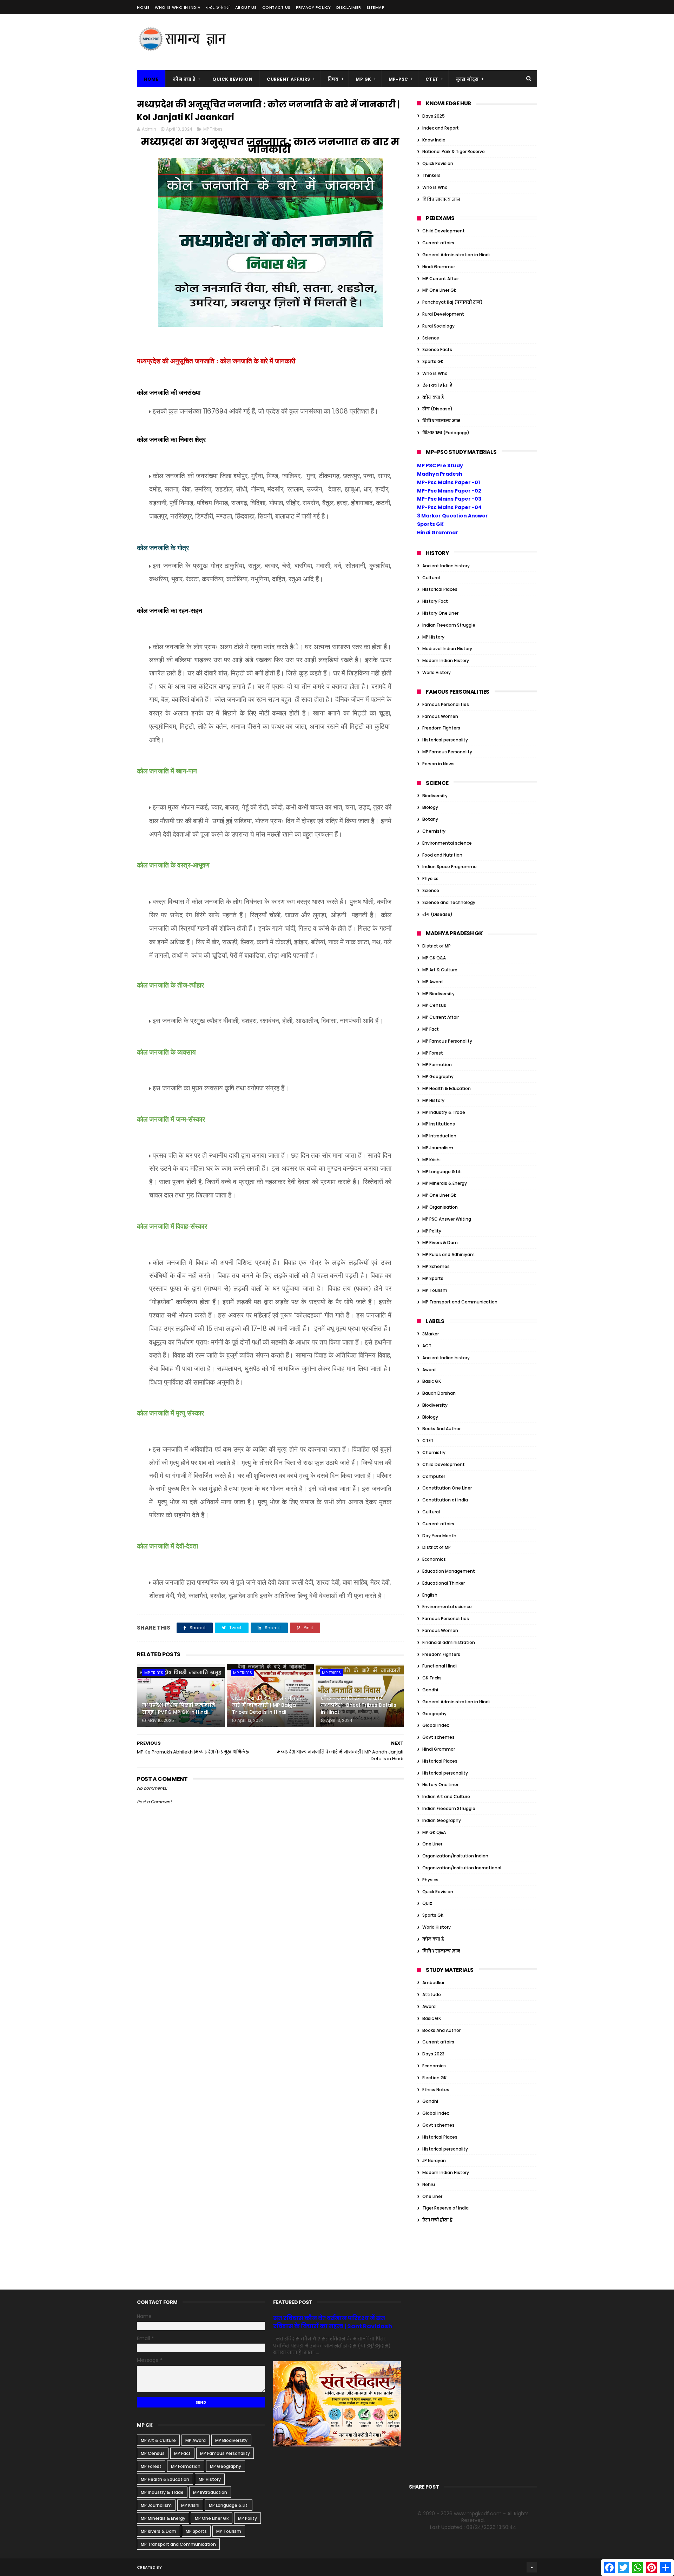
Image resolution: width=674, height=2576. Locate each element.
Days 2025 (434, 116)
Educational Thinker (444, 1583)
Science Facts (437, 349)
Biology (430, 807)
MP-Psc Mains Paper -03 (449, 499)
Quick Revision (232, 79)
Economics (434, 1559)
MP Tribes (213, 129)
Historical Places (440, 589)
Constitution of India (445, 1500)
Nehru (429, 2184)
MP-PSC (398, 79)
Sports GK (433, 361)
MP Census (434, 1005)
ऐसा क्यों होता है (437, 385)
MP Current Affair (441, 279)
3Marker (431, 1334)
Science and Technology (449, 902)
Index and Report (441, 128)
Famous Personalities (446, 704)
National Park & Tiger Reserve (454, 151)
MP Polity (432, 1231)
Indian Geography (442, 1820)
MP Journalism (438, 1148)
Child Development (444, 231)
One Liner (432, 1844)
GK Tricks (432, 1678)
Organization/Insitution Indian (455, 1856)
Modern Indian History (446, 660)
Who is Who (435, 187)
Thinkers (431, 175)
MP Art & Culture (440, 970)
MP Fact (431, 1029)
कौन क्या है (184, 79)
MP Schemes (436, 1266)
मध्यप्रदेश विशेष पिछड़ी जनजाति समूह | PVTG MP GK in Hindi (179, 1709)
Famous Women (440, 716)
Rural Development (443, 314)
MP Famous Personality (447, 752)
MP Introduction (439, 1136)
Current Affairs (289, 79)
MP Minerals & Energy (445, 1183)
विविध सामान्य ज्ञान (441, 199)
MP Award (432, 982)
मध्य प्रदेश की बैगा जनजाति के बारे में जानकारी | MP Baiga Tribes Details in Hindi (267, 1705)
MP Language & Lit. (442, 1172)
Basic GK (432, 1381)
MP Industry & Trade (444, 1112)
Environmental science (447, 843)
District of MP (437, 946)
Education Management (449, 1571)
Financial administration (449, 1642)
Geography (434, 1714)
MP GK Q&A (434, 958)
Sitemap (376, 7)
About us (246, 7)
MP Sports (433, 1278)
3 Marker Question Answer (452, 516)
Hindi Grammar (439, 267)
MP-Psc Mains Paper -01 (448, 482)
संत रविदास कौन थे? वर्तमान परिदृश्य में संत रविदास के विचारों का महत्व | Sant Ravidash (333, 2322)
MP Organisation (440, 1207)
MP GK (364, 79)
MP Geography (438, 1076)
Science (431, 338)
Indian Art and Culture (446, 1796)
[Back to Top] (532, 2567)
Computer (434, 1476)
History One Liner (440, 613)
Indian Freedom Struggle (449, 625)
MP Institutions (439, 1124)
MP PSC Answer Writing (447, 1219)
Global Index (436, 1725)
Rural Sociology (438, 326)
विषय (333, 79)
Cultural (431, 578)
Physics (430, 879)
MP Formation (437, 1065)
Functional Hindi (440, 1666)
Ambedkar (433, 1983)
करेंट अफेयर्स (218, 7)
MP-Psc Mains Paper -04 (449, 507)
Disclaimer (349, 7)
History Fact (435, 601)
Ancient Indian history (446, 566)
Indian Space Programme (450, 867)
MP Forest (433, 1053)
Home (143, 7)
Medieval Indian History (447, 649)
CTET (432, 79)
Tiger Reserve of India (445, 2208)
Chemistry (434, 831)
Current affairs (438, 243)
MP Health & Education (447, 1088)
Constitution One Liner (447, 1488)
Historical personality (445, 740)
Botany (430, 819)
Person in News (438, 764)
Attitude (432, 1994)
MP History (433, 637)
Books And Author (441, 1429)
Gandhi (430, 1690)
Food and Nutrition (442, 855)
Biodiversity (435, 796)
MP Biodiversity (438, 994)
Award (429, 1370)
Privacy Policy (313, 7)
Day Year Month (439, 1536)
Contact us (276, 7)
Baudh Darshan (439, 1393)
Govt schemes (438, 1737)
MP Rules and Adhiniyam (448, 1254)
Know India (434, 140)
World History (437, 672)
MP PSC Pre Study (440, 465)
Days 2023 (433, 2054)
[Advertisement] (409, 42)
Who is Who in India (178, 7)
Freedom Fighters (441, 728)
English (430, 1595)
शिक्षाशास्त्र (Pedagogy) (446, 433)
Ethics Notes (436, 2090)
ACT (427, 1346)
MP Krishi (431, 1160)
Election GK (434, 2078)
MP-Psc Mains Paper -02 (449, 491)
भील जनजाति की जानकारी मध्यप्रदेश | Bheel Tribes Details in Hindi (359, 1705)
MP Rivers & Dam (440, 1243)
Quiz (427, 1903)
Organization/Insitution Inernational (462, 1868)
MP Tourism (435, 1290)
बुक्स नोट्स (467, 79)
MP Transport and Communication (460, 1302)
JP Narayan (434, 2161)
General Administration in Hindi (456, 255)
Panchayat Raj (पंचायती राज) (452, 302)
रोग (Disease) (437, 409)
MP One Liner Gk (439, 290)
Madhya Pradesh (440, 474)
